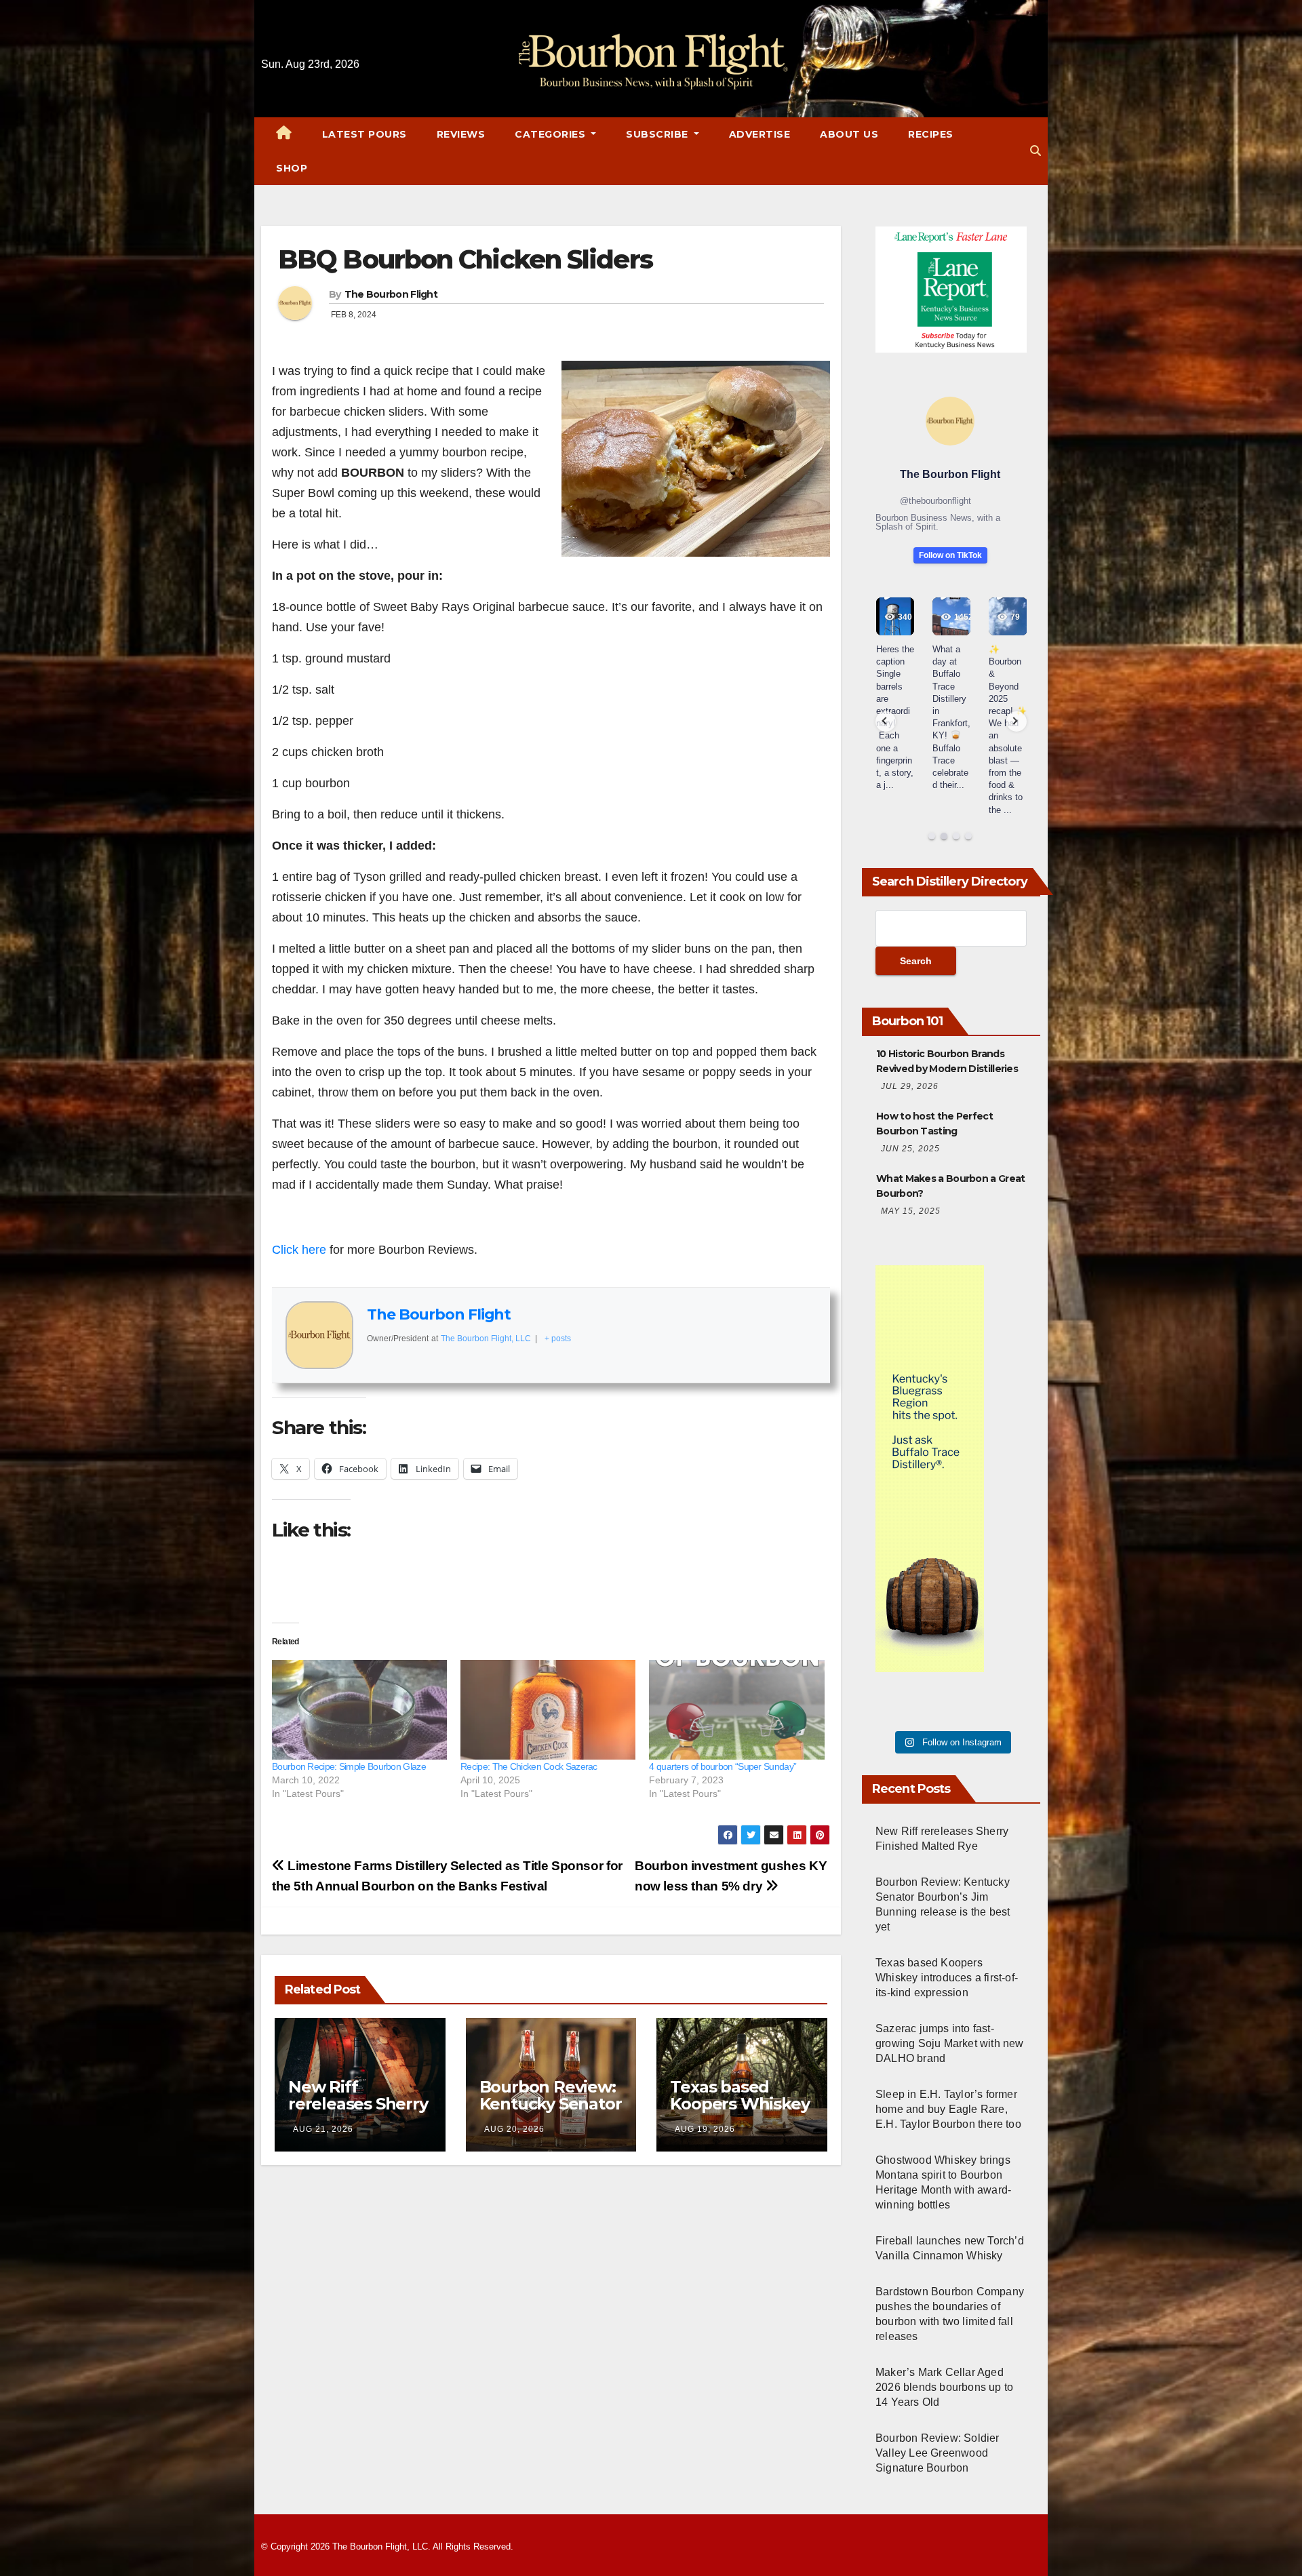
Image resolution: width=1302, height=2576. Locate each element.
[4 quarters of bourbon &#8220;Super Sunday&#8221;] (736, 1710)
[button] (1035, 151)
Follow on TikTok (950, 555)
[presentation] (886, 721)
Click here (299, 1250)
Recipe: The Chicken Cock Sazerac (529, 1766)
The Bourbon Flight (391, 294)
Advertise (760, 134)
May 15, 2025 (911, 1211)
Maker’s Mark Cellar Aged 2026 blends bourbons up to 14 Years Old (944, 2387)
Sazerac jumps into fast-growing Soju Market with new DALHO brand (950, 2043)
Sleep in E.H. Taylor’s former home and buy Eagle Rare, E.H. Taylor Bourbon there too (948, 2109)
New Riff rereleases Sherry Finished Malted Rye (358, 2112)
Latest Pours (364, 134)
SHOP (292, 168)
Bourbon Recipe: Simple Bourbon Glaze (349, 1766)
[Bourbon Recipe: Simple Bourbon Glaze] (359, 1710)
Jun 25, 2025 (910, 1149)
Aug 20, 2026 (514, 2129)
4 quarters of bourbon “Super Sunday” (723, 1766)
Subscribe (658, 134)
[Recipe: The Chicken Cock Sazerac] (548, 1710)
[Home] (284, 134)
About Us (849, 134)
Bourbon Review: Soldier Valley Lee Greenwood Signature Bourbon (938, 2453)
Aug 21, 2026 (323, 2129)
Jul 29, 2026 (910, 1086)
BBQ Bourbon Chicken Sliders (465, 259)
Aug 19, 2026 (705, 2129)
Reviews (461, 134)
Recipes (931, 134)
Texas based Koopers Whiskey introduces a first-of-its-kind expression (947, 1978)
